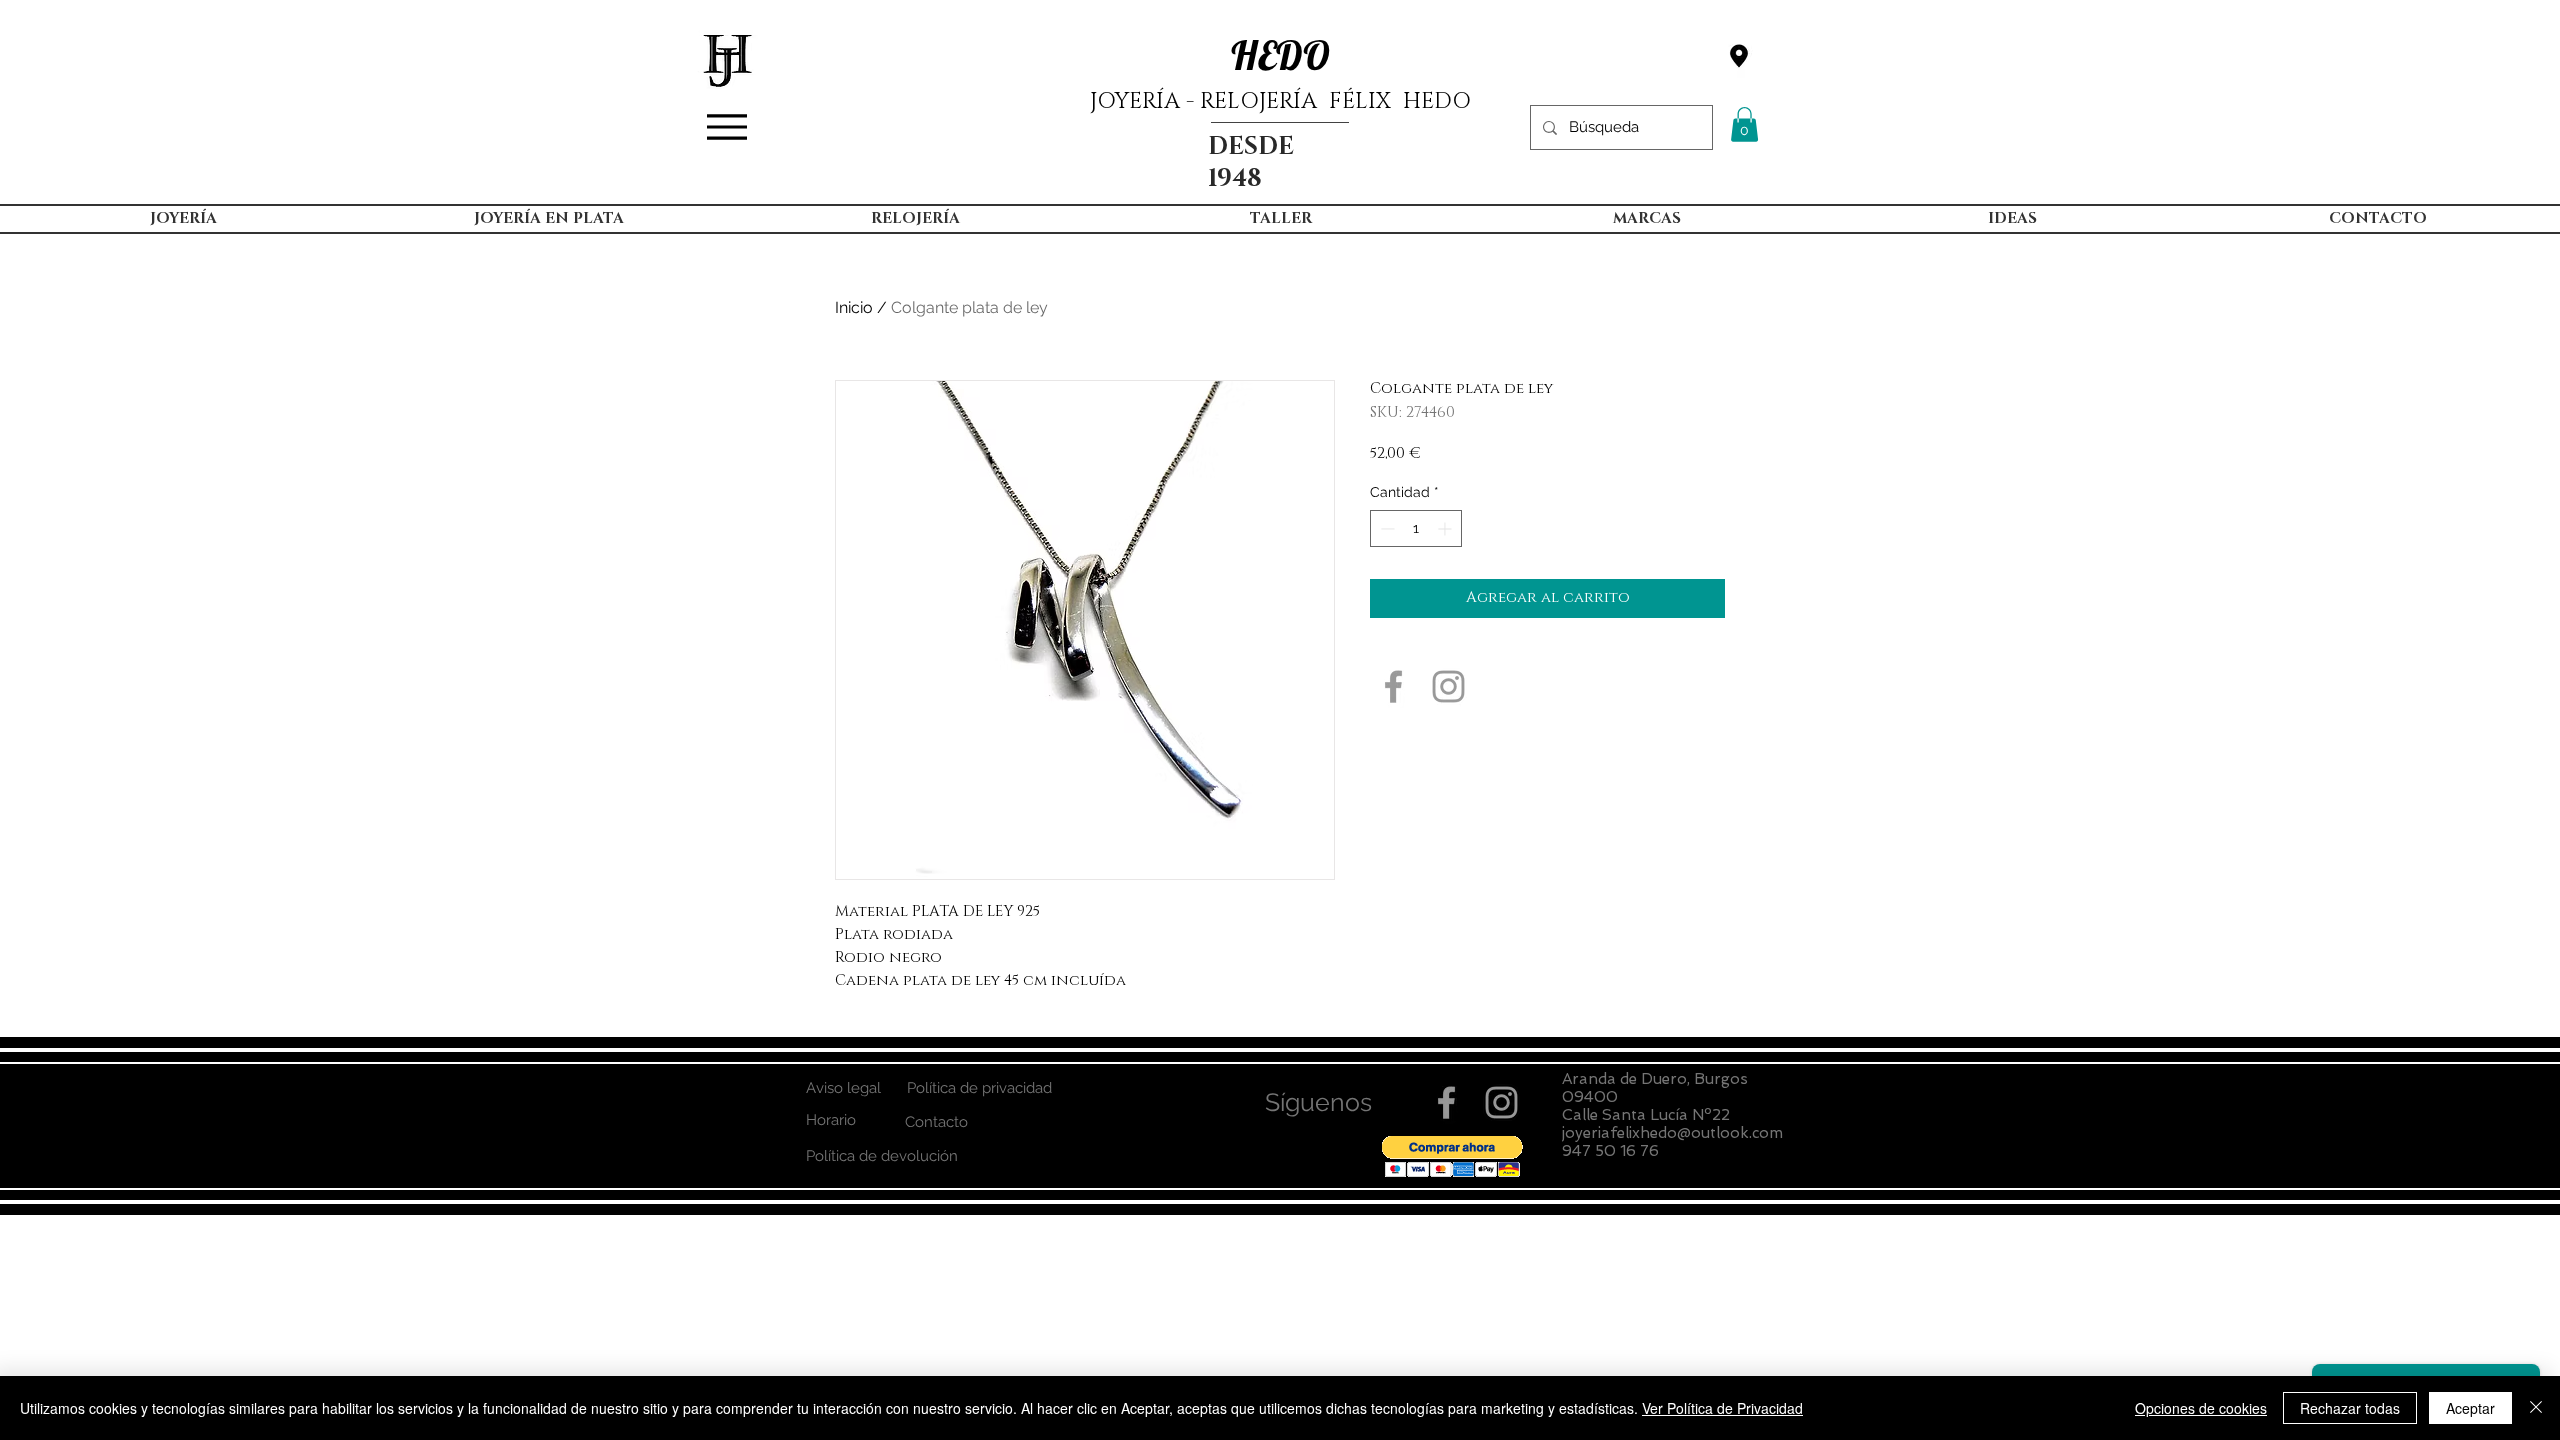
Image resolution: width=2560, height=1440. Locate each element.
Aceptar (2470, 1408)
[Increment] (1446, 528)
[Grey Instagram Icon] (1448, 686)
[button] (1744, 124)
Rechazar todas (2350, 1408)
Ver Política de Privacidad (1722, 1408)
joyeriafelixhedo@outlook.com (1672, 1133)
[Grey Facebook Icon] (1393, 686)
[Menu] (727, 127)
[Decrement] (1385, 528)
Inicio (854, 307)
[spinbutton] (1416, 528)
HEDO (1280, 55)
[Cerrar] (2536, 1408)
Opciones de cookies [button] (2201, 1408)
